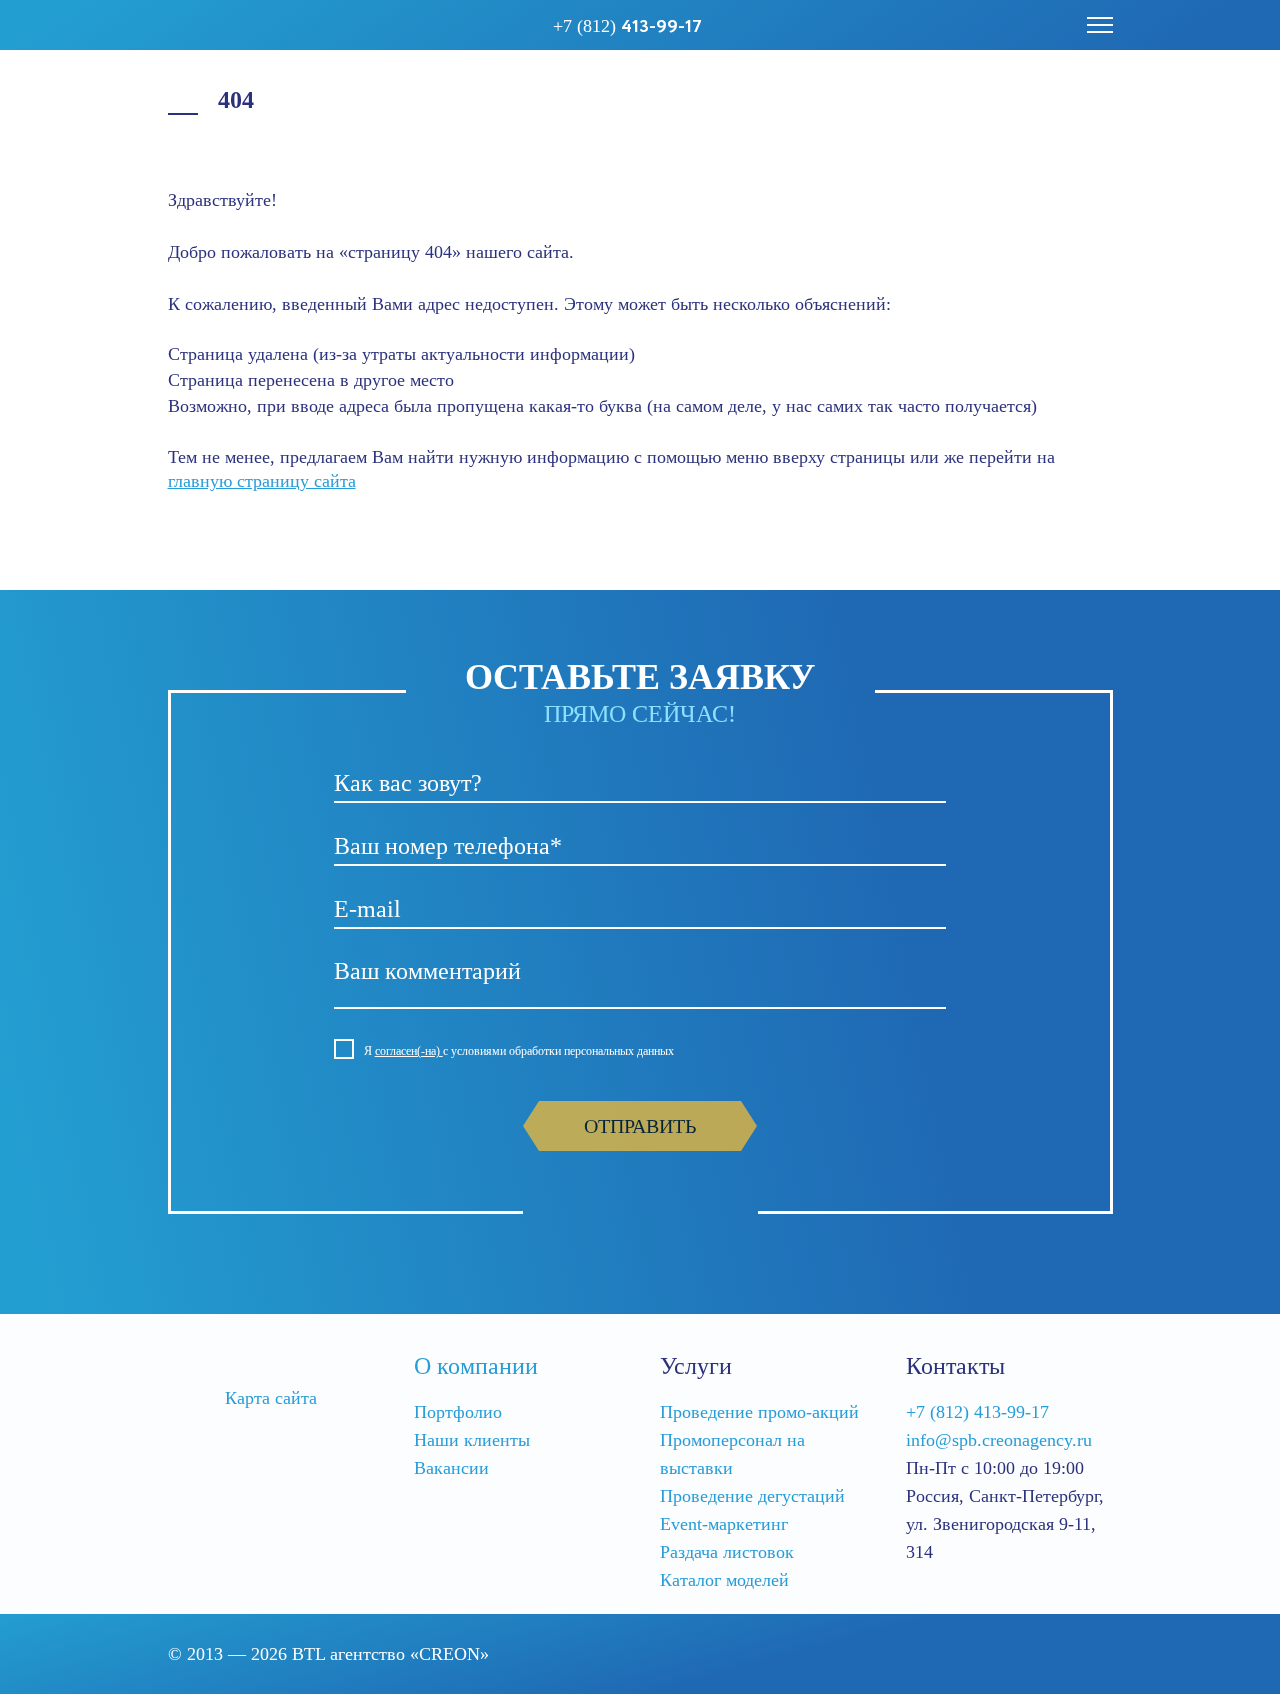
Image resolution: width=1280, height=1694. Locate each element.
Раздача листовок (727, 1552)
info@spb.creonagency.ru (999, 1440)
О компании (476, 1366)
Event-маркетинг (724, 1524)
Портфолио (458, 1412)
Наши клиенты (472, 1440)
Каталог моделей (724, 1580)
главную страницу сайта (262, 481)
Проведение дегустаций (752, 1496)
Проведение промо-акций (759, 1412)
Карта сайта (271, 1398)
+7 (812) (627, 27)
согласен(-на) (409, 1051)
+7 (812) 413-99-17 (977, 1412)
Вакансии (451, 1468)
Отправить (640, 1126)
